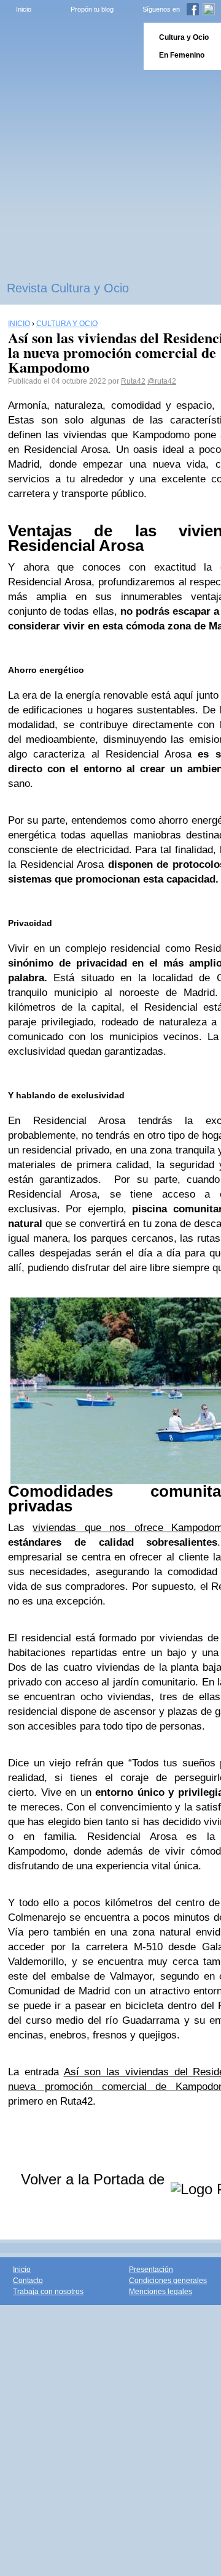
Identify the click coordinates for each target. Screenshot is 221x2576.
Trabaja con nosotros (48, 2292)
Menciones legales (161, 2292)
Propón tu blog (92, 9)
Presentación (151, 2270)
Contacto (28, 2281)
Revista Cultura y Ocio (68, 288)
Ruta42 (133, 381)
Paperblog (68, 46)
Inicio (24, 9)
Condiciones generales (168, 2281)
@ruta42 (162, 381)
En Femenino (182, 55)
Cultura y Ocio (184, 37)
